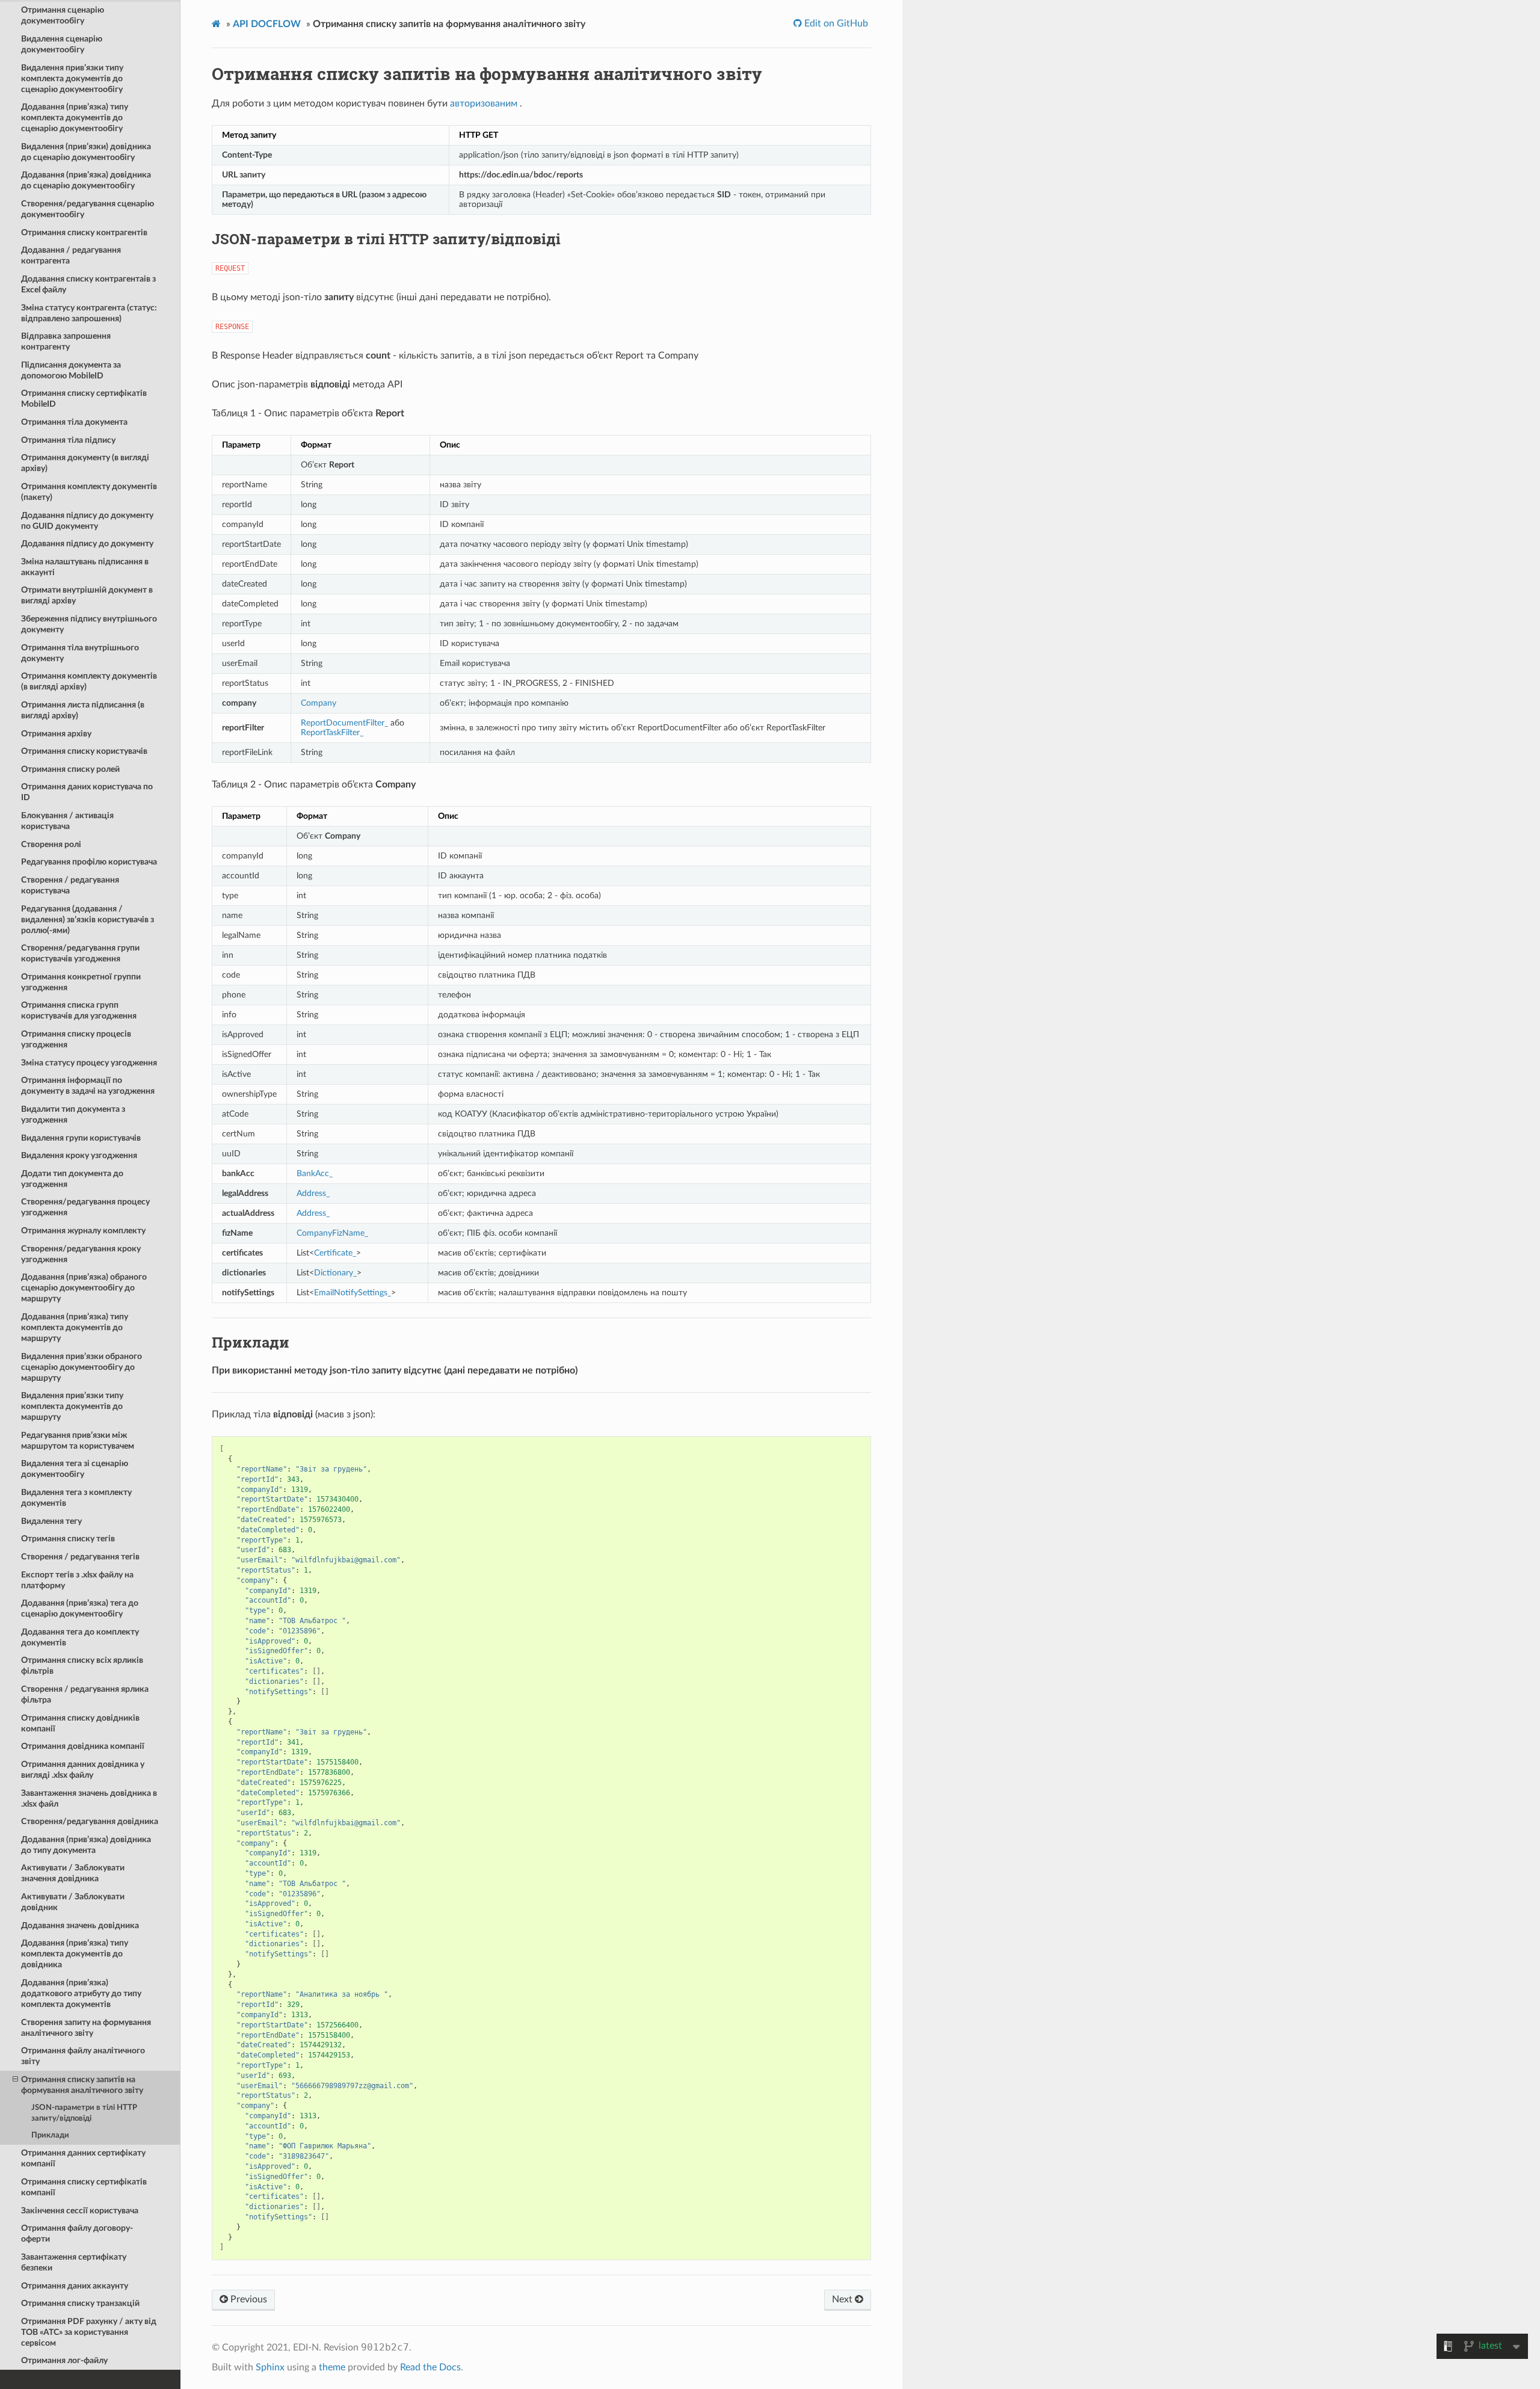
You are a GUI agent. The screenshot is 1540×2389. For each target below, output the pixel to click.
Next (843, 2299)
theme (332, 2367)
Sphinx (270, 2367)
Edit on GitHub (835, 23)
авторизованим (484, 103)
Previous (248, 2299)
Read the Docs (430, 2367)
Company (319, 703)
